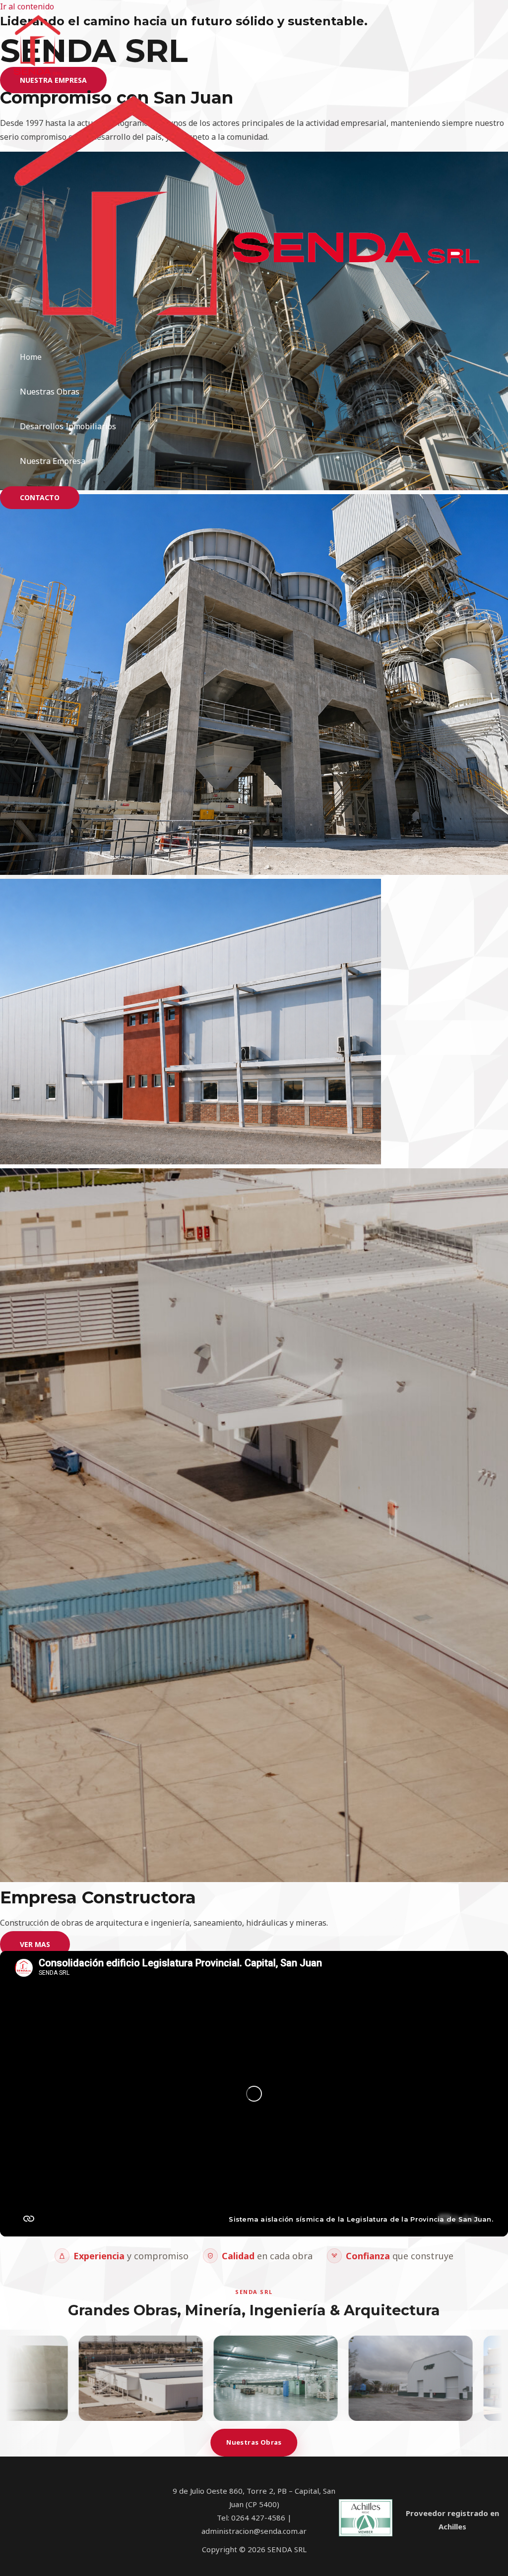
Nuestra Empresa (53, 461)
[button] (40, 498)
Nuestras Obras (50, 392)
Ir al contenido (27, 6)
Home (31, 357)
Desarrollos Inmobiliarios (68, 426)
